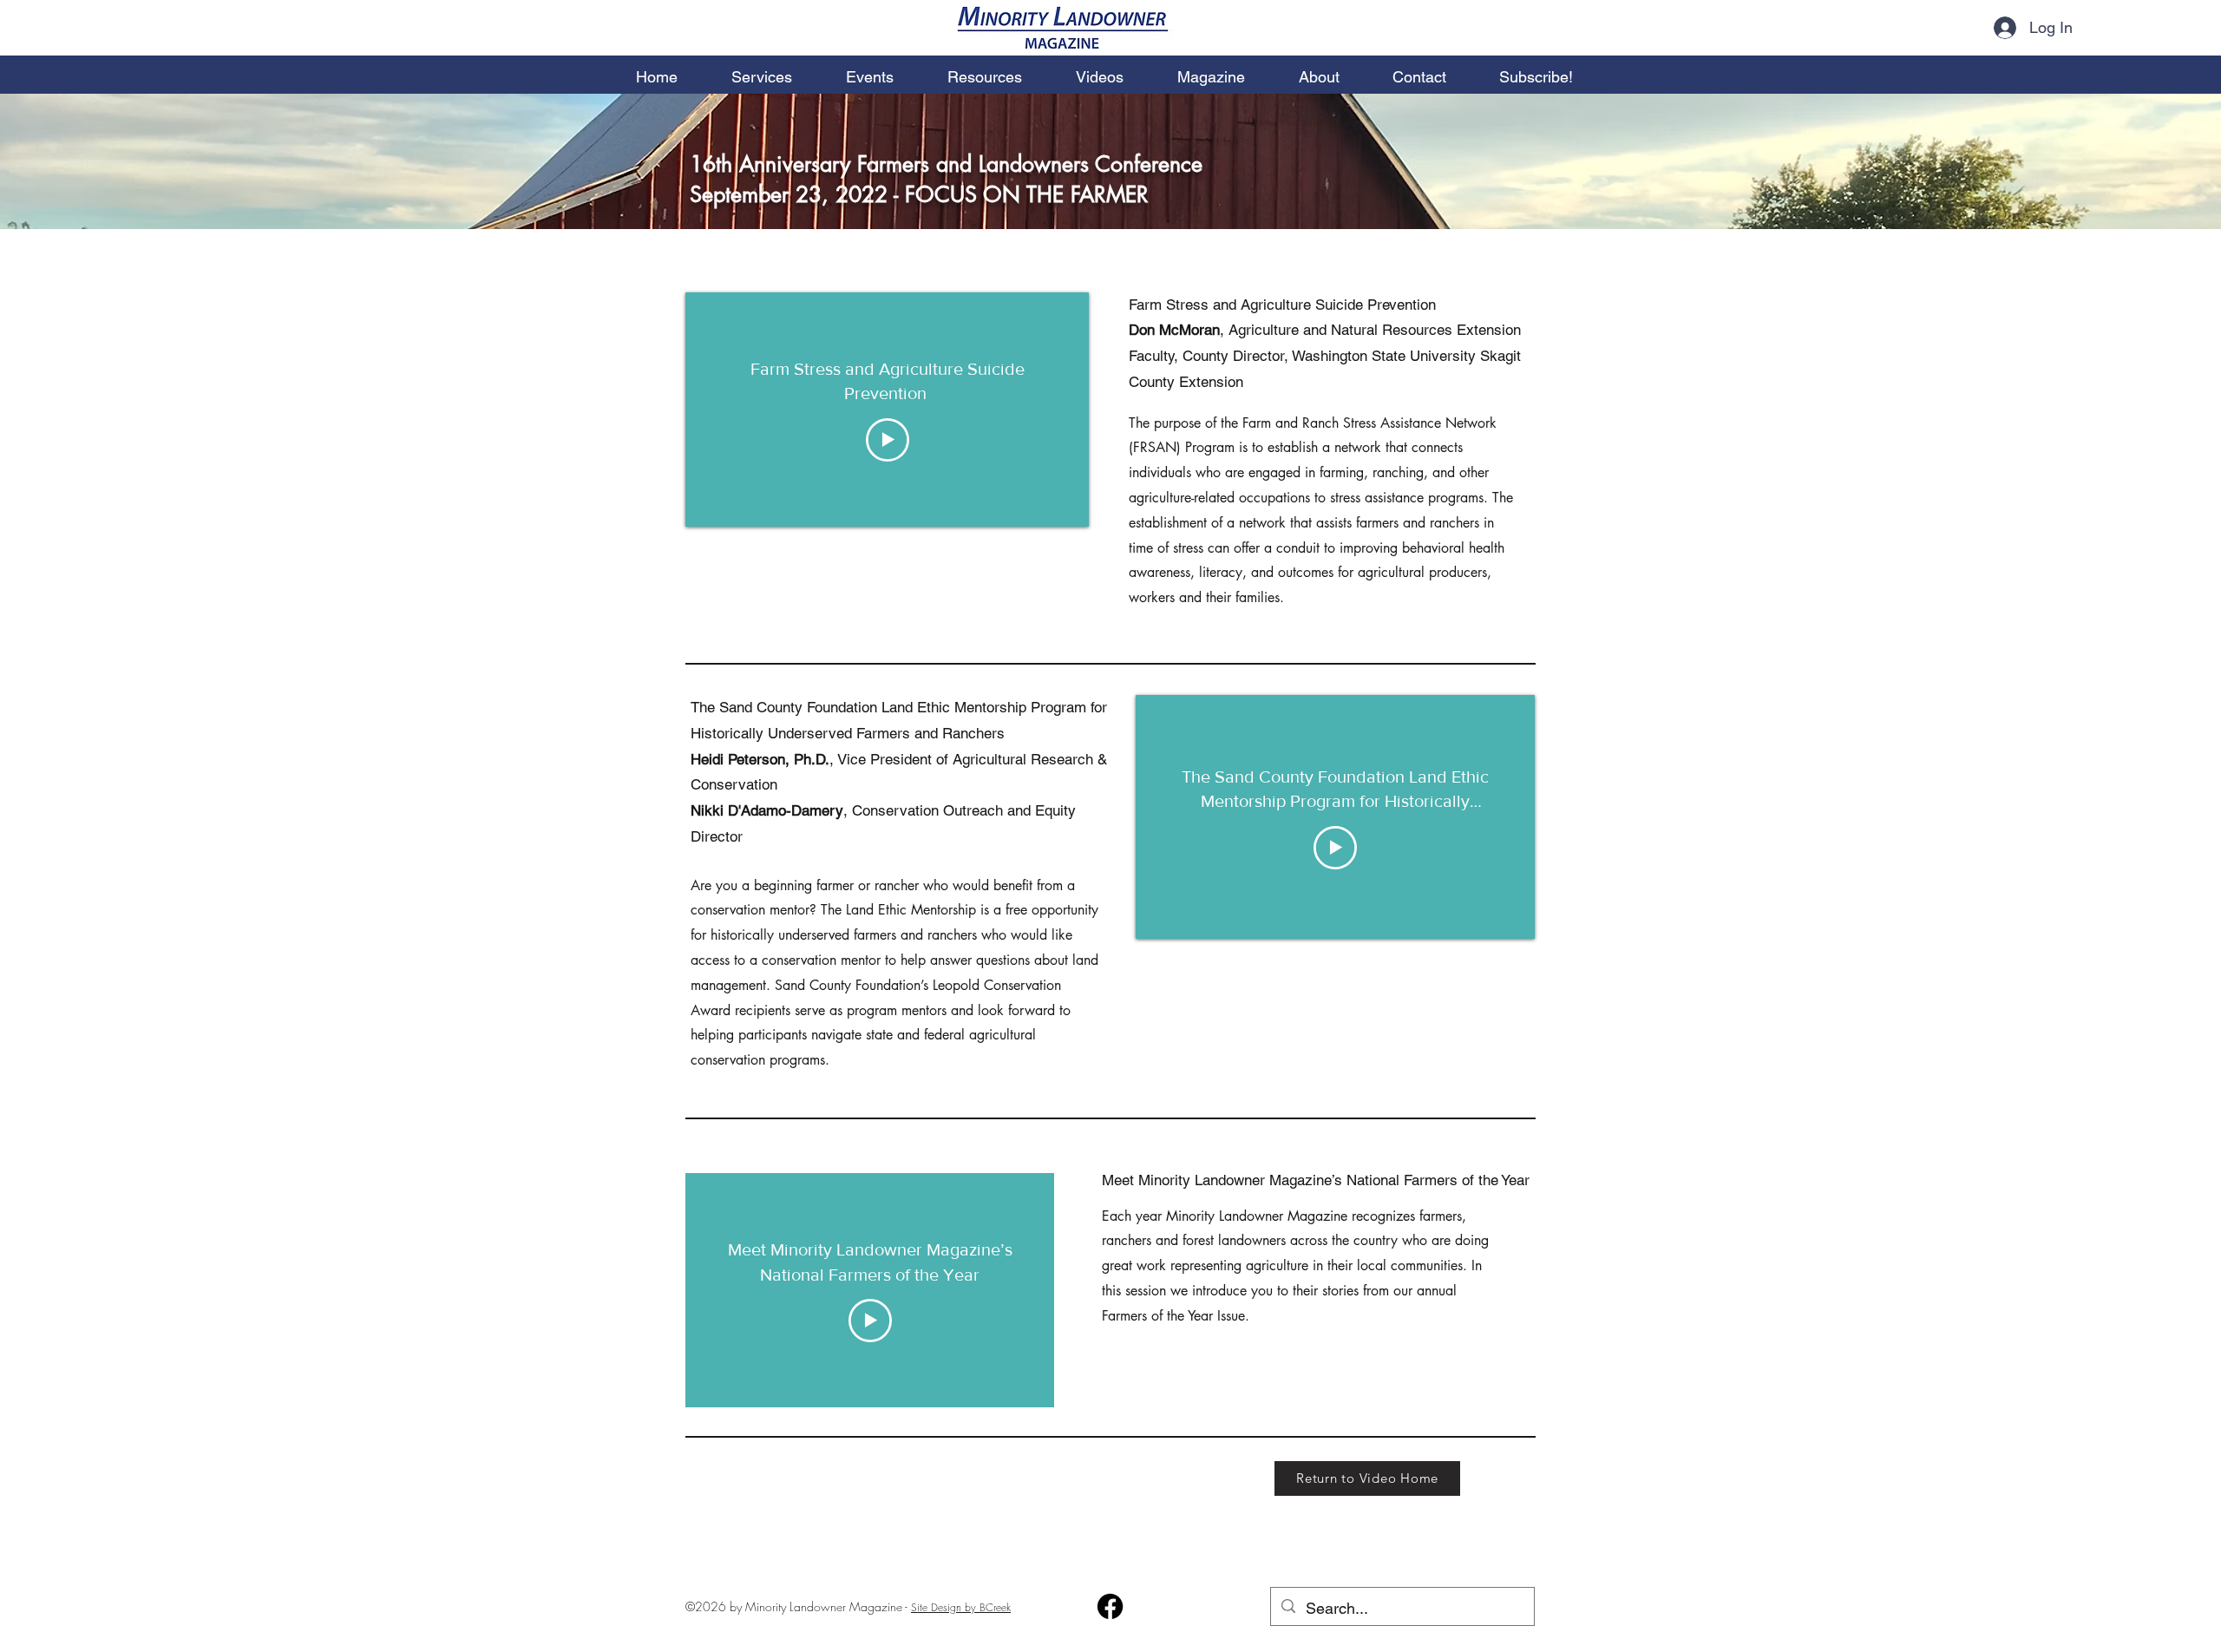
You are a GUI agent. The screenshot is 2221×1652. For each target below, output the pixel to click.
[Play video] (888, 440)
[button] (1211, 69)
